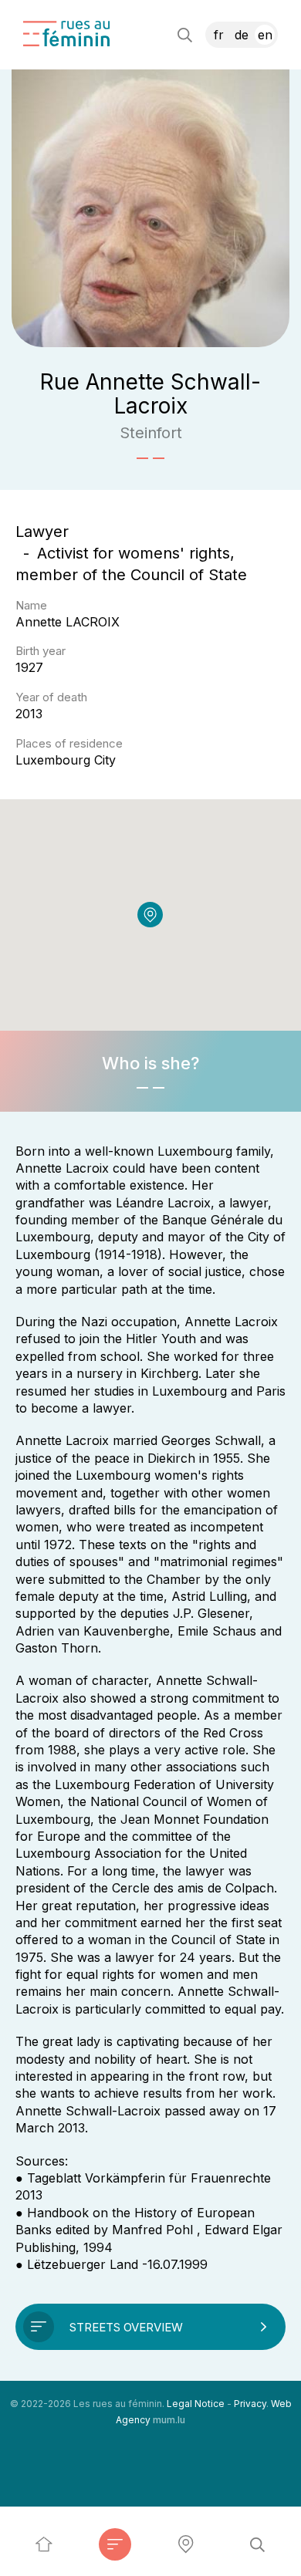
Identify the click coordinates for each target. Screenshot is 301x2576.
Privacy (250, 2404)
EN (265, 35)
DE (242, 35)
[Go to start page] (66, 34)
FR (219, 35)
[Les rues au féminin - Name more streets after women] (44, 2544)
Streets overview (126, 2327)
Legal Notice (196, 2404)
